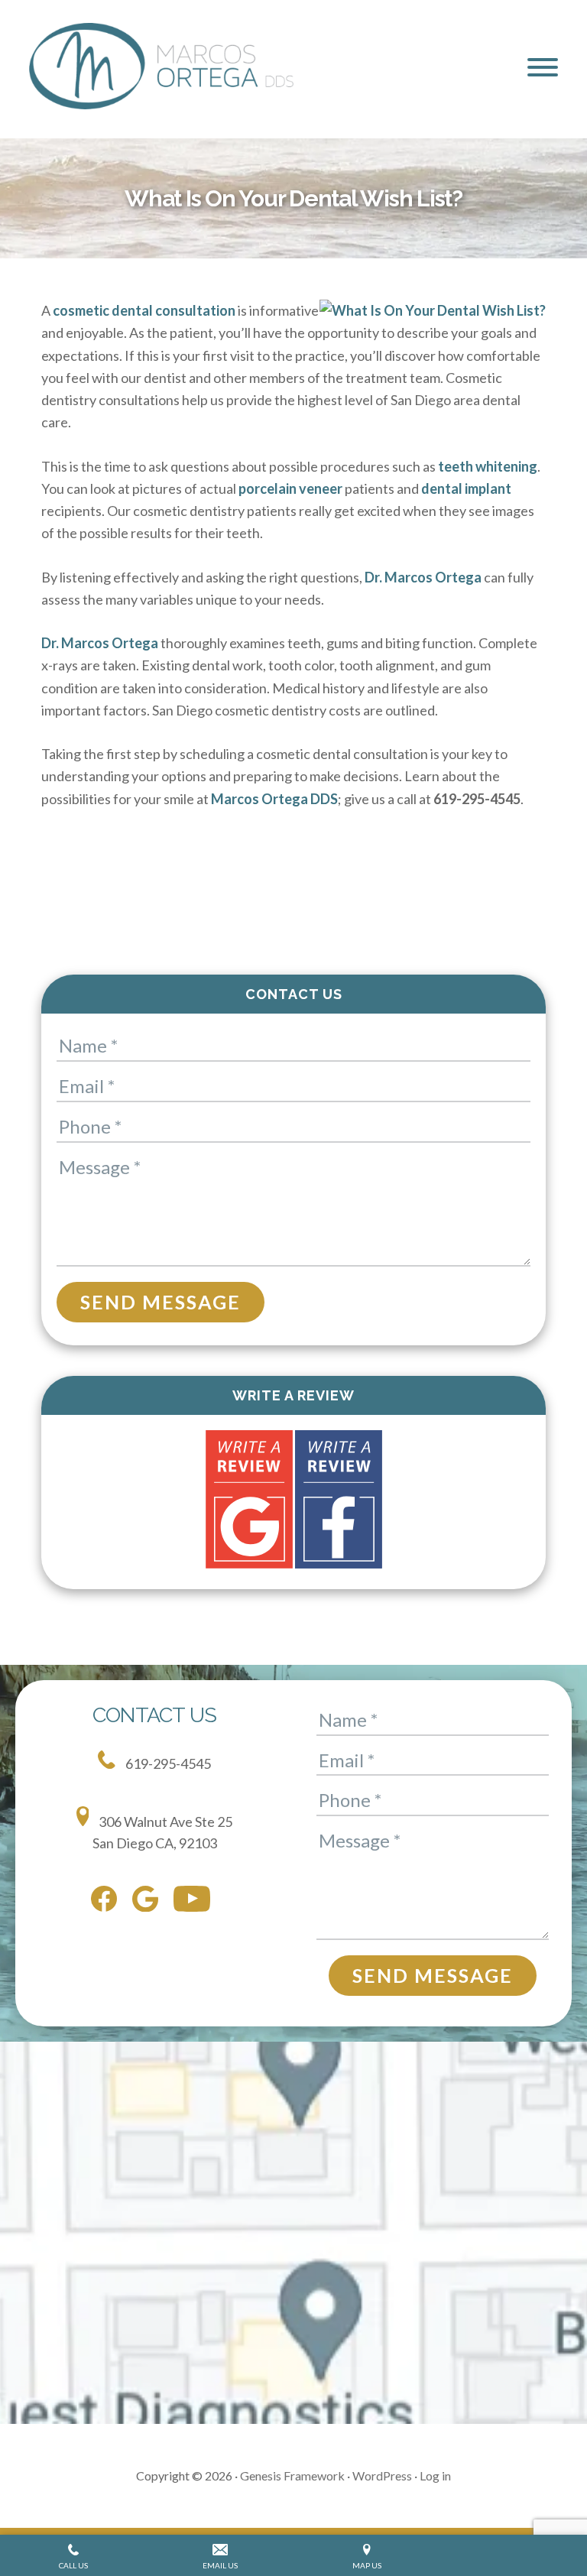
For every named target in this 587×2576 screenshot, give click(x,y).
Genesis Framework (292, 2475)
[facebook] (108, 1902)
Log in (435, 2475)
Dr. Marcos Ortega (423, 577)
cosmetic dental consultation (144, 310)
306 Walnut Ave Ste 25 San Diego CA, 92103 (163, 1832)
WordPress (382, 2475)
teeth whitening (488, 466)
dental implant (466, 488)
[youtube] (196, 1902)
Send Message (161, 1302)
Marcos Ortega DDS (274, 799)
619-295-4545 (167, 1763)
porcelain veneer (290, 488)
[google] (149, 1902)
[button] (543, 67)
